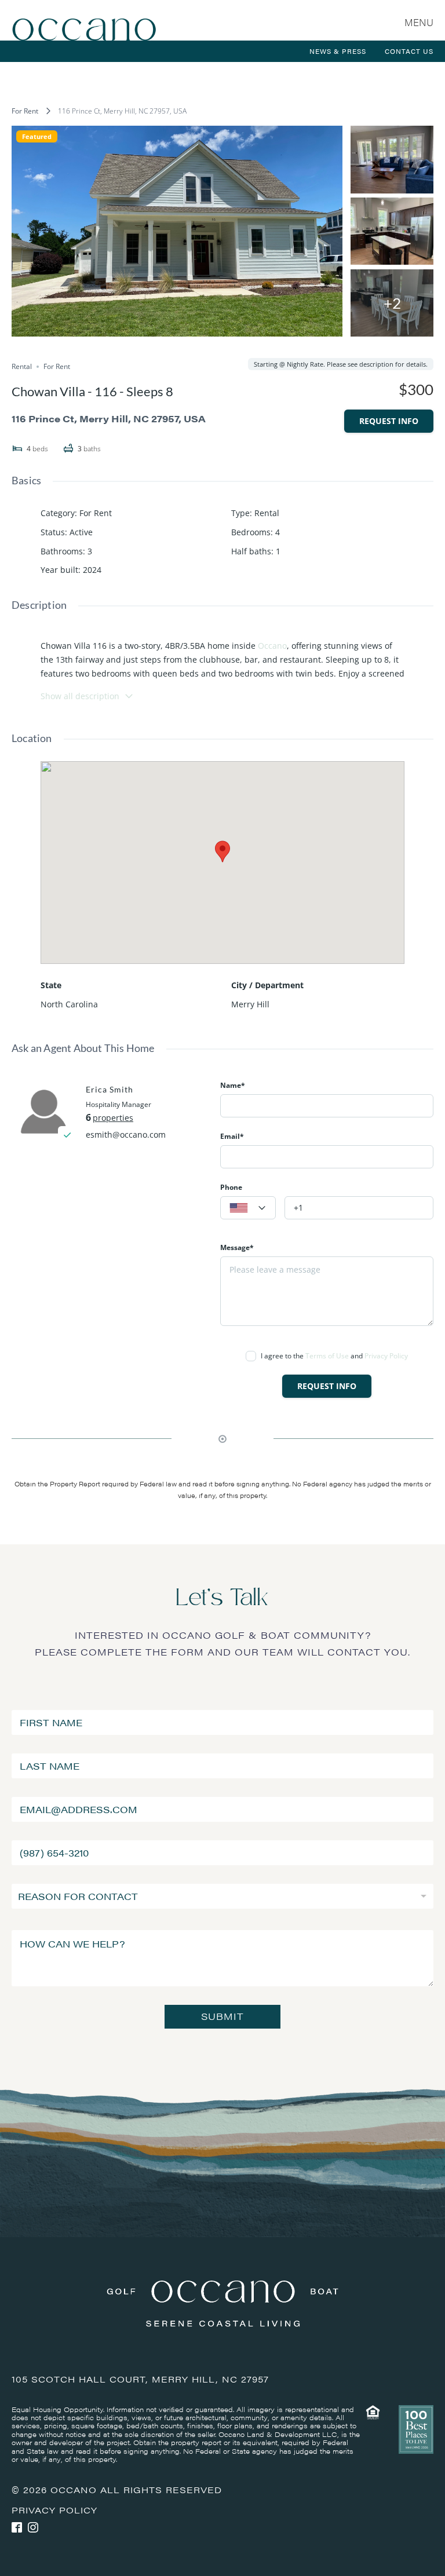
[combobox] (248, 1208)
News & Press (338, 51)
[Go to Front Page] (84, 20)
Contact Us (409, 51)
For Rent (25, 111)
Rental (267, 513)
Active (81, 532)
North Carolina (69, 1004)
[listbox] (222, 1896)
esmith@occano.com (126, 1134)
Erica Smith (110, 1089)
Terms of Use (327, 1356)
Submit (222, 2016)
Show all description (80, 696)
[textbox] (248, 1208)
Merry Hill (250, 1004)
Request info (389, 421)
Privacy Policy (386, 1356)
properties (113, 1118)
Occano (272, 646)
